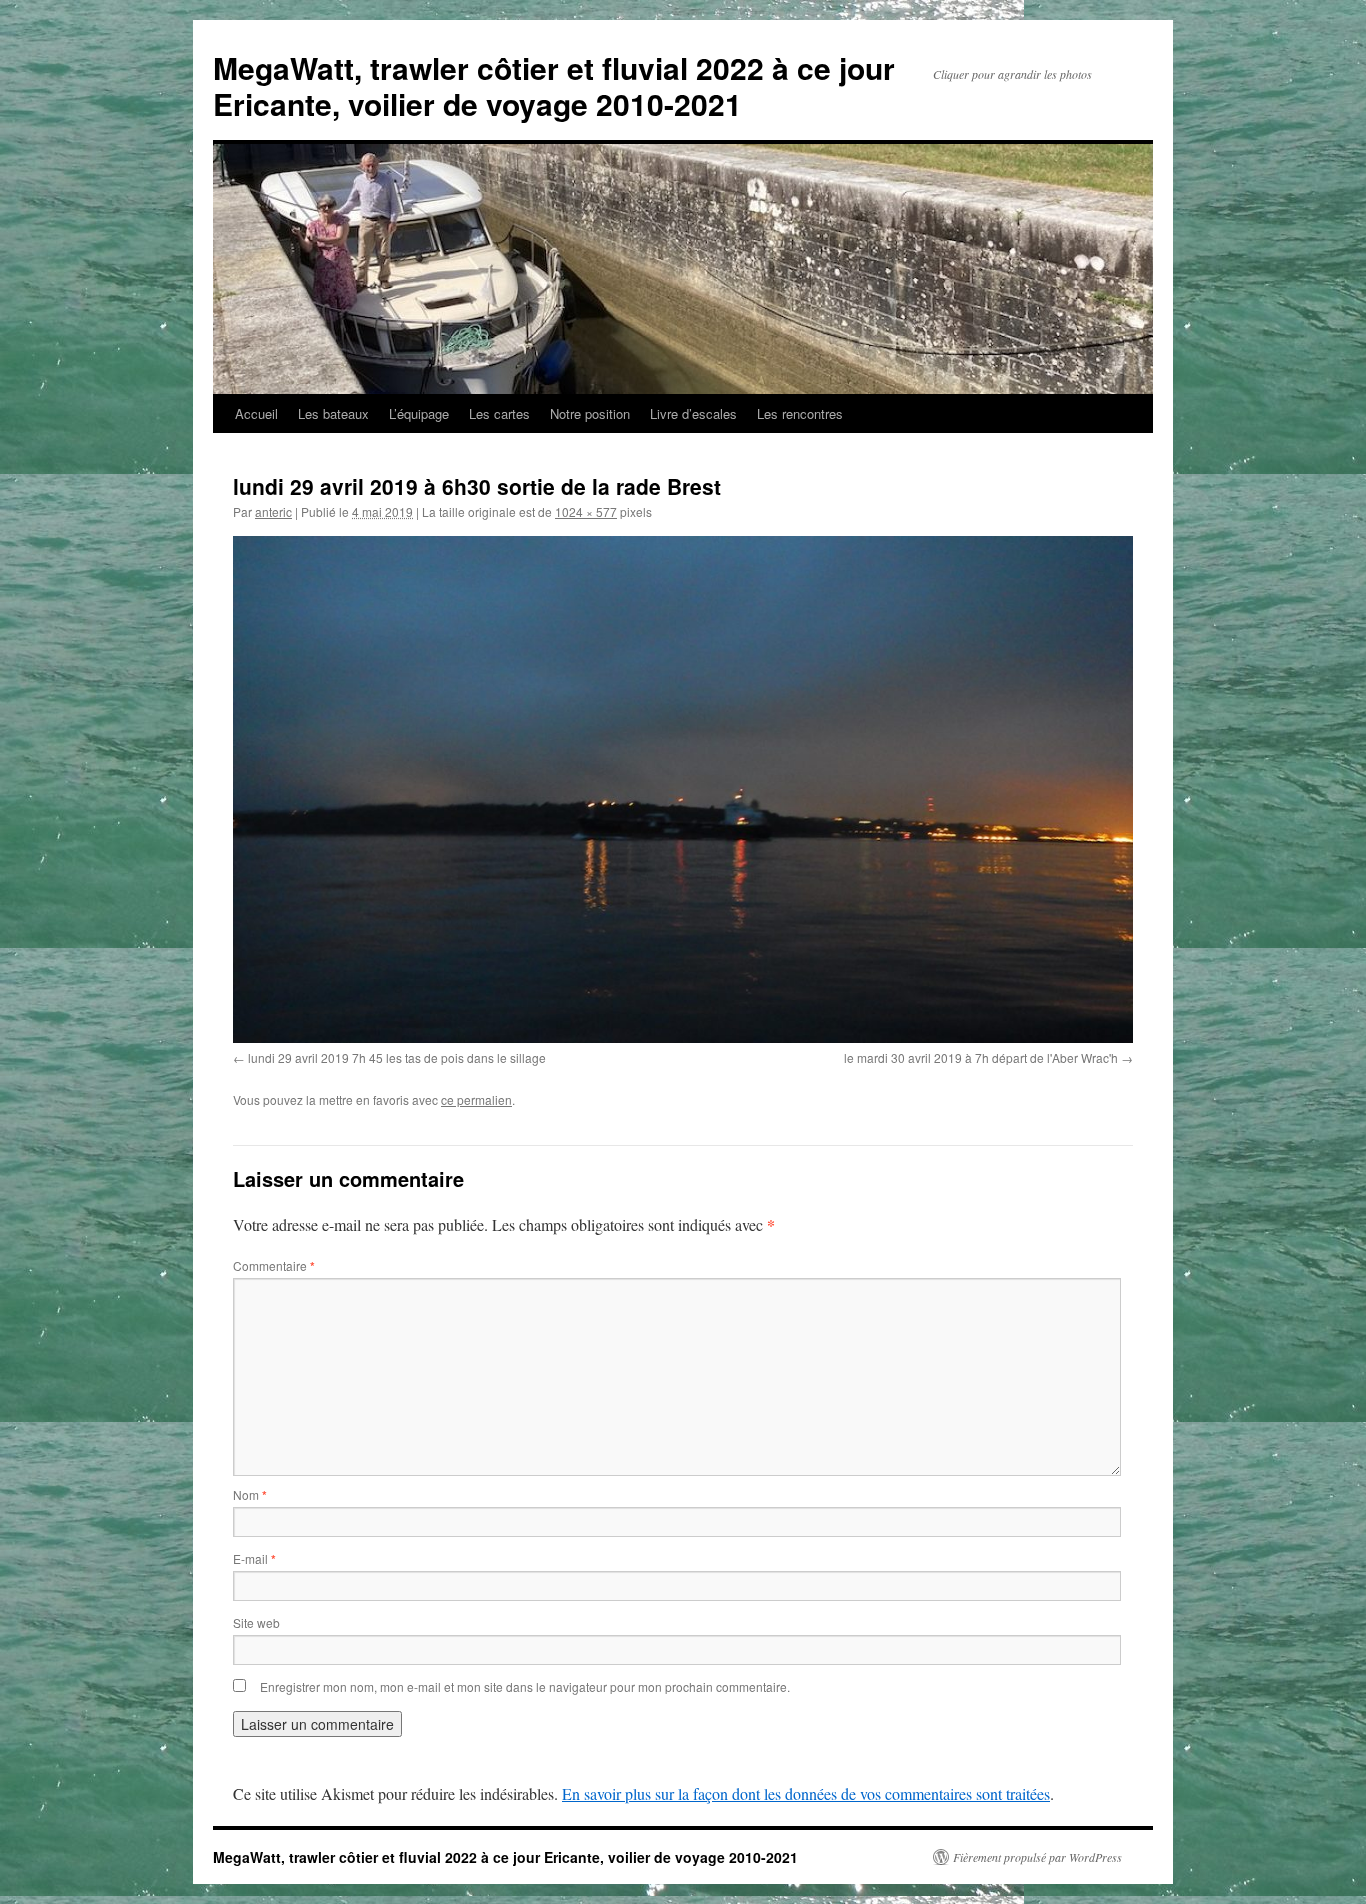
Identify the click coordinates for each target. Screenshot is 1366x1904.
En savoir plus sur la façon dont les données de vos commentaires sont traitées (806, 1793)
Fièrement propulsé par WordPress (1037, 1857)
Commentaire (274, 1265)
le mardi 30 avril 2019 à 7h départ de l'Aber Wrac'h (981, 1057)
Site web (256, 1622)
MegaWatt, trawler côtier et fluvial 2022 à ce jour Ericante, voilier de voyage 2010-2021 (554, 85)
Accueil (256, 413)
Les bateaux (333, 413)
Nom (250, 1494)
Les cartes (499, 413)
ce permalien (476, 1099)
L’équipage (419, 413)
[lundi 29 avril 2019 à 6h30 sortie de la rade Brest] (683, 789)
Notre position (590, 413)
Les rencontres (800, 413)
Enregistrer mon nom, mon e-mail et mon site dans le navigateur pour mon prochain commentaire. (525, 1686)
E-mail (254, 1558)
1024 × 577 (586, 511)
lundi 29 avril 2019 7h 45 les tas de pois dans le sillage (397, 1057)
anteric (273, 511)
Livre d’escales (693, 413)
